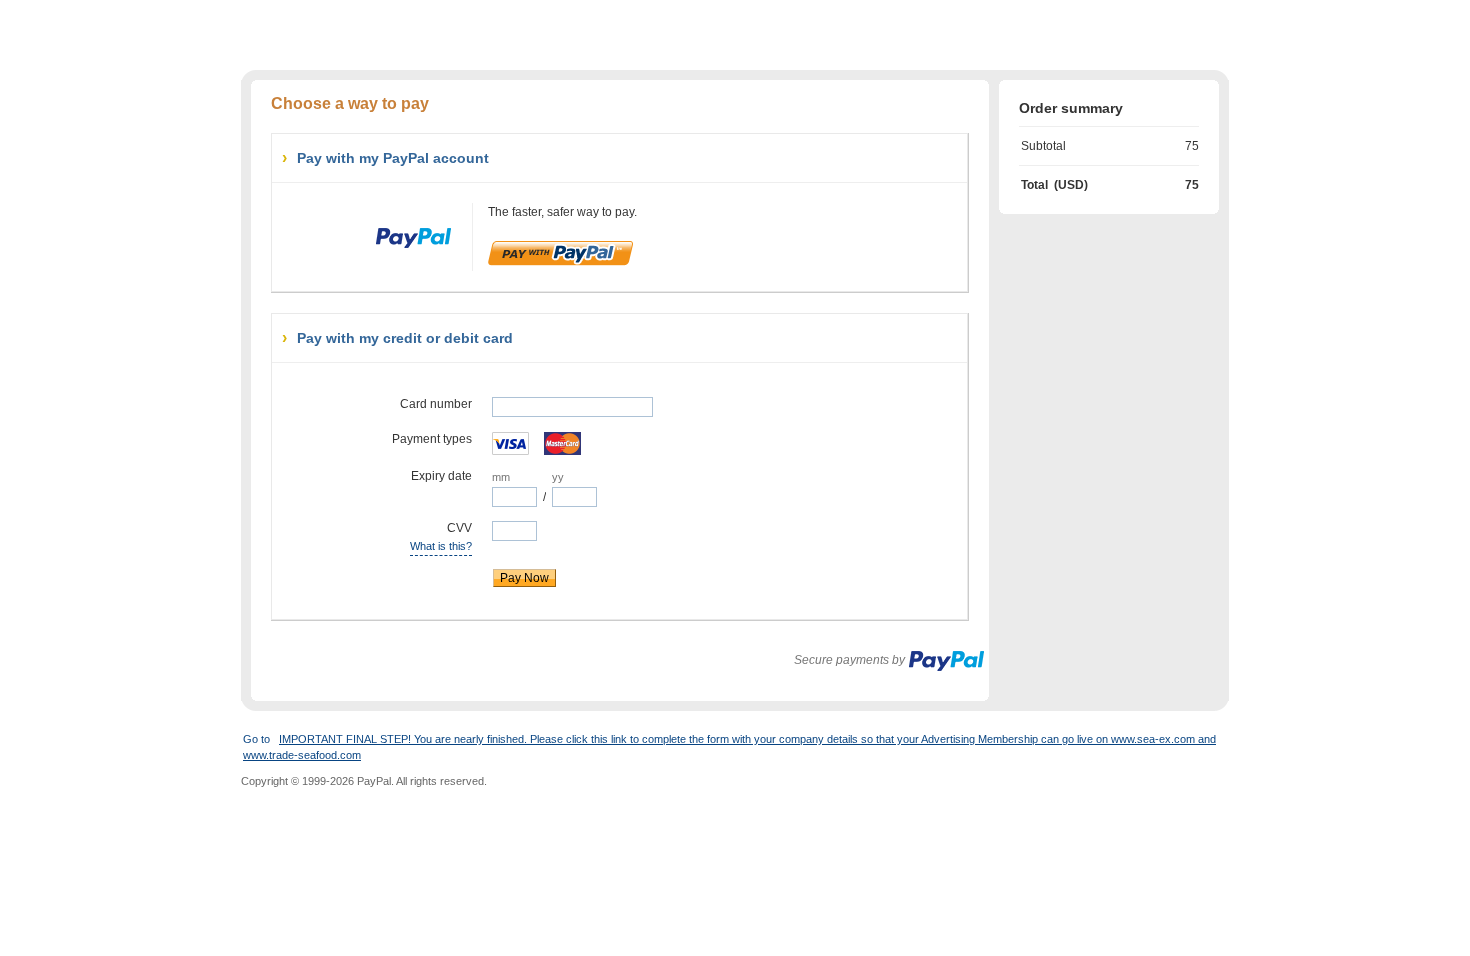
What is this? (441, 545)
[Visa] (512, 443)
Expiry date (441, 476)
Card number (436, 404)
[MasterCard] (564, 443)
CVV (382, 535)
